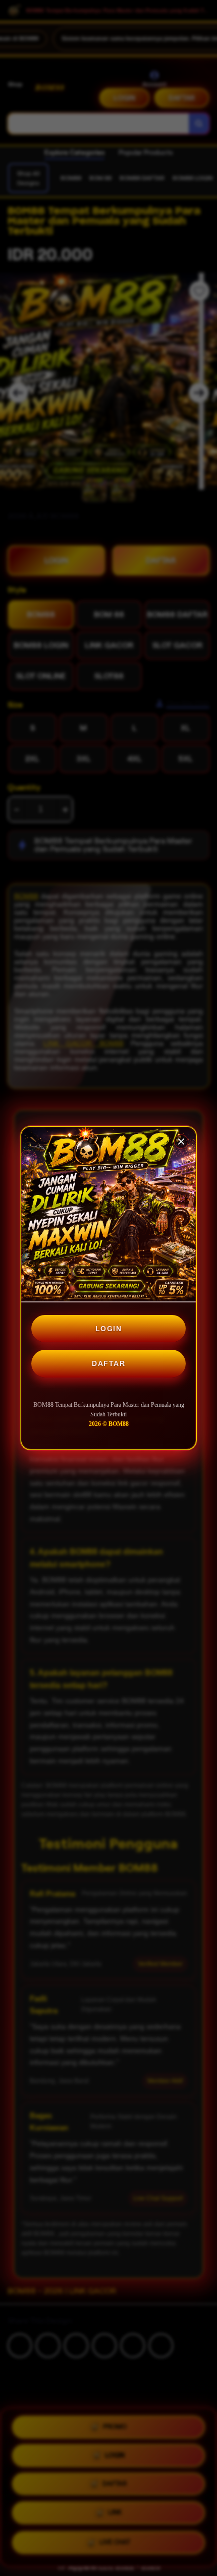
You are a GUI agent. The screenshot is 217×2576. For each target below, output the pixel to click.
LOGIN (109, 1329)
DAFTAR (108, 1363)
